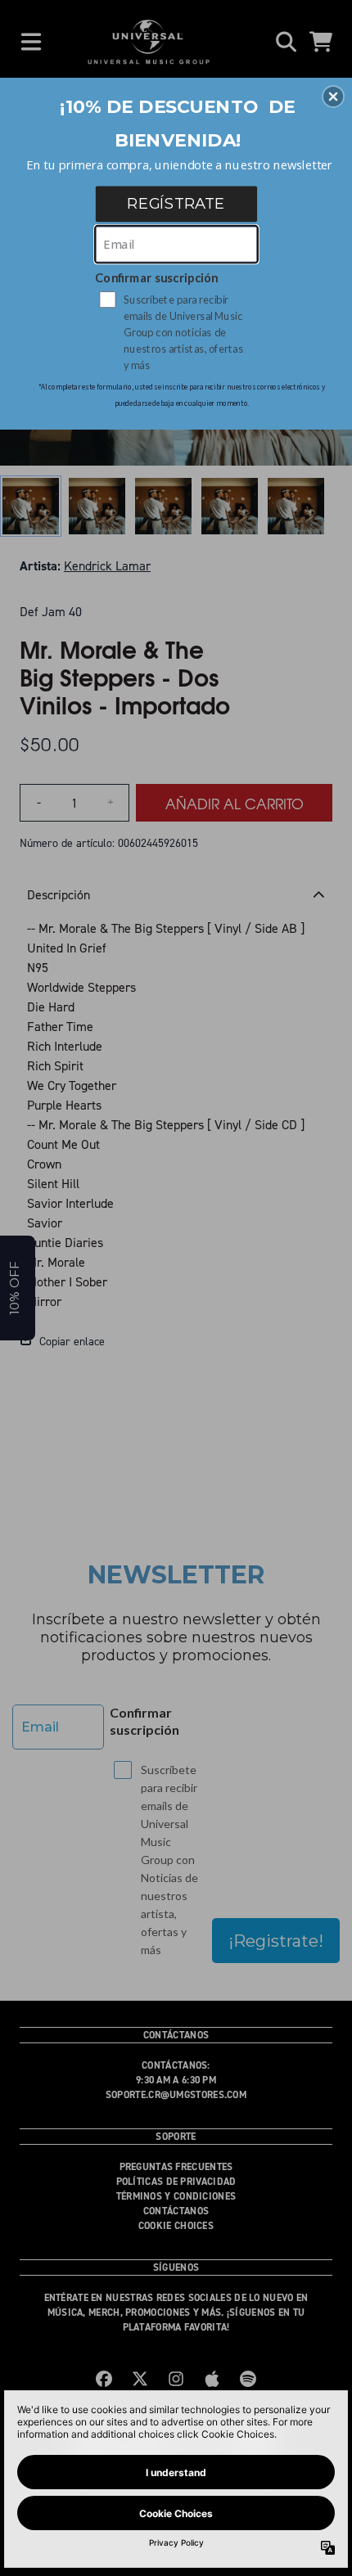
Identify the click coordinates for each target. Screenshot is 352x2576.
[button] (333, 97)
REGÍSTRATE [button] (176, 203)
